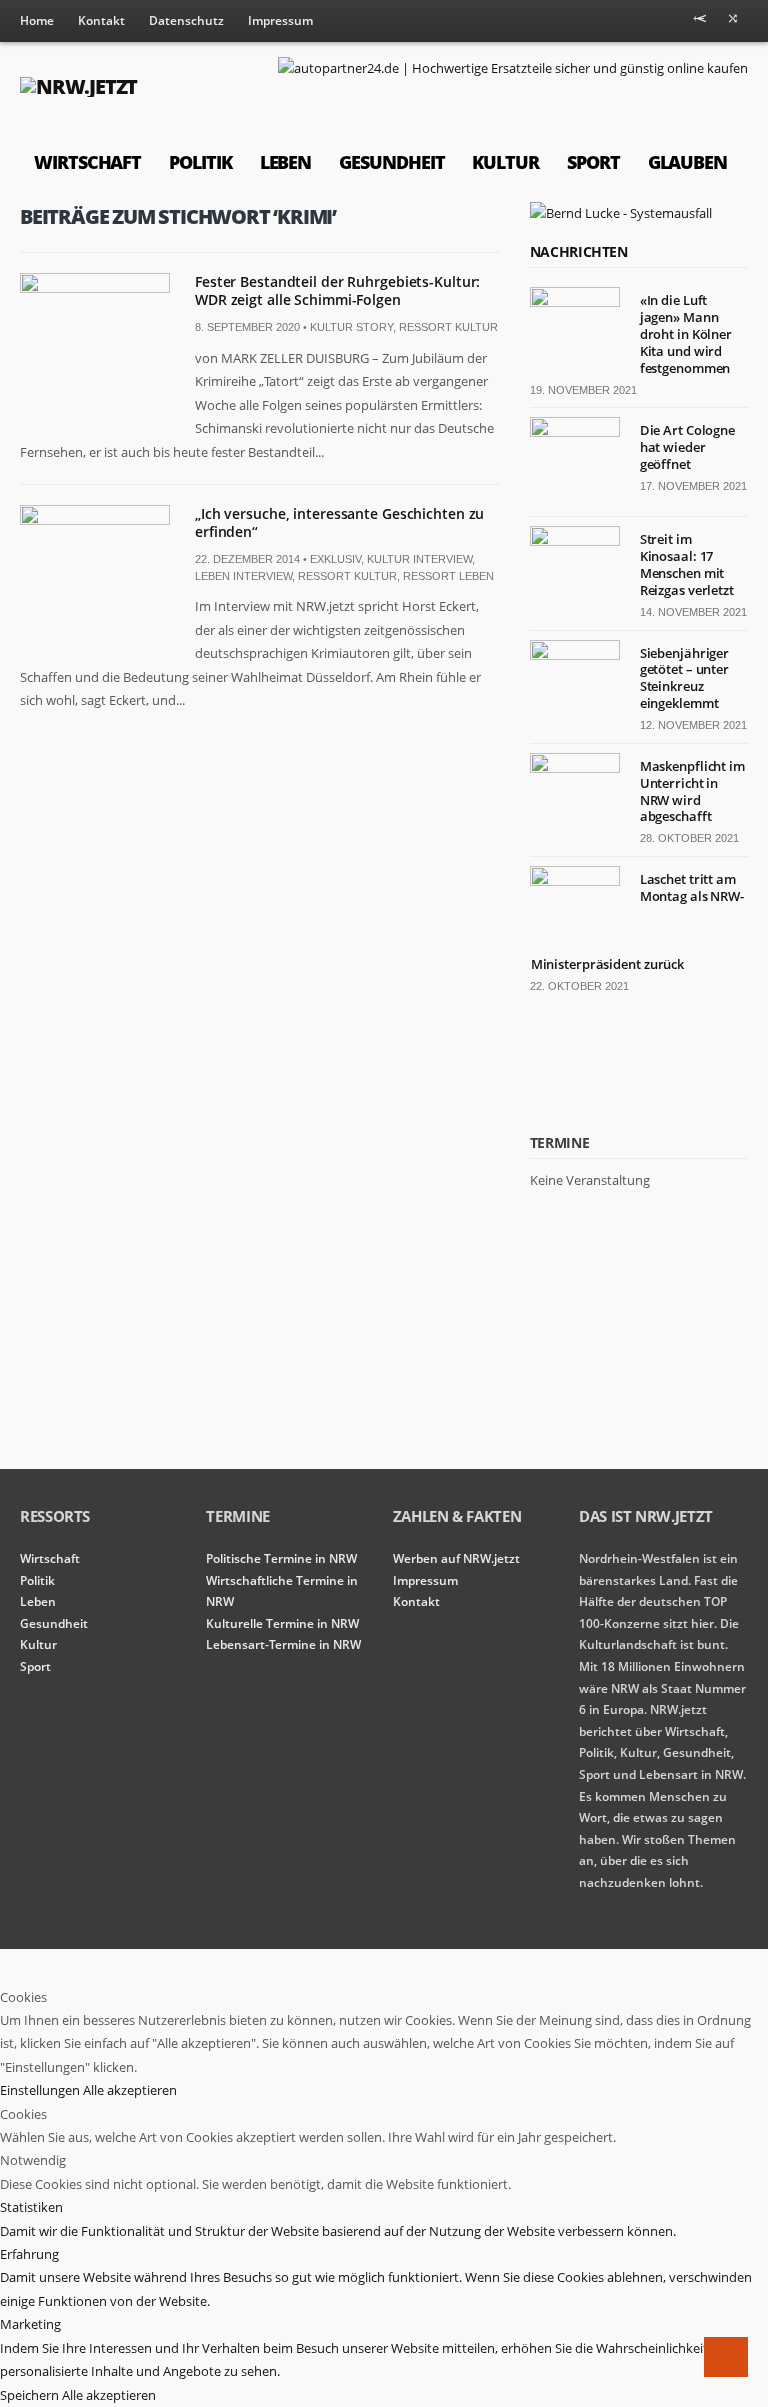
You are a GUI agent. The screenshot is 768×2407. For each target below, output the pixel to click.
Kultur (505, 162)
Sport (593, 162)
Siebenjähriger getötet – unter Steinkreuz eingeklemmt (685, 678)
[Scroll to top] (726, 2357)
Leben (286, 162)
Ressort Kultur (448, 327)
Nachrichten (579, 251)
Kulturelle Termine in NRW (282, 1623)
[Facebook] (733, 22)
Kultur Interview (419, 559)
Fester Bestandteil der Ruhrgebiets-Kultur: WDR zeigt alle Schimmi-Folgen (337, 290)
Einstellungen (41, 2090)
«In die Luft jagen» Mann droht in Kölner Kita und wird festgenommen (686, 334)
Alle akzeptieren (130, 2090)
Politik (200, 162)
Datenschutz (186, 20)
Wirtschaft (87, 162)
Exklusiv (335, 559)
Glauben (687, 162)
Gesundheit (391, 162)
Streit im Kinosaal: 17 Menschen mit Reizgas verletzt (687, 564)
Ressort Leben (448, 576)
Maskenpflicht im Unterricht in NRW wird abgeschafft (692, 791)
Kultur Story (351, 327)
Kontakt (101, 20)
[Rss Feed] (700, 22)
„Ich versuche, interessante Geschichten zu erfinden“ (339, 522)
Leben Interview (243, 576)
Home (37, 20)
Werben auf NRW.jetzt (456, 1558)
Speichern (31, 2395)
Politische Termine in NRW (281, 1558)
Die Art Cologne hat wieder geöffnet (687, 447)
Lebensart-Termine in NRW (283, 1644)
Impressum (280, 20)
